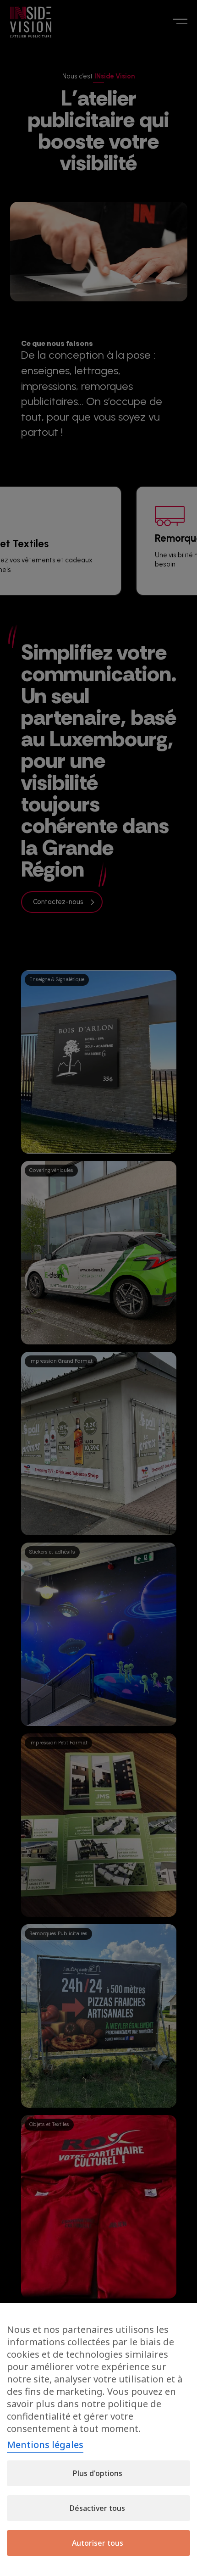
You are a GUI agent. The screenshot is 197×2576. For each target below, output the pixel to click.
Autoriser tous (98, 2543)
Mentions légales (45, 2445)
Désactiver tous (97, 2508)
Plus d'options (98, 2473)
